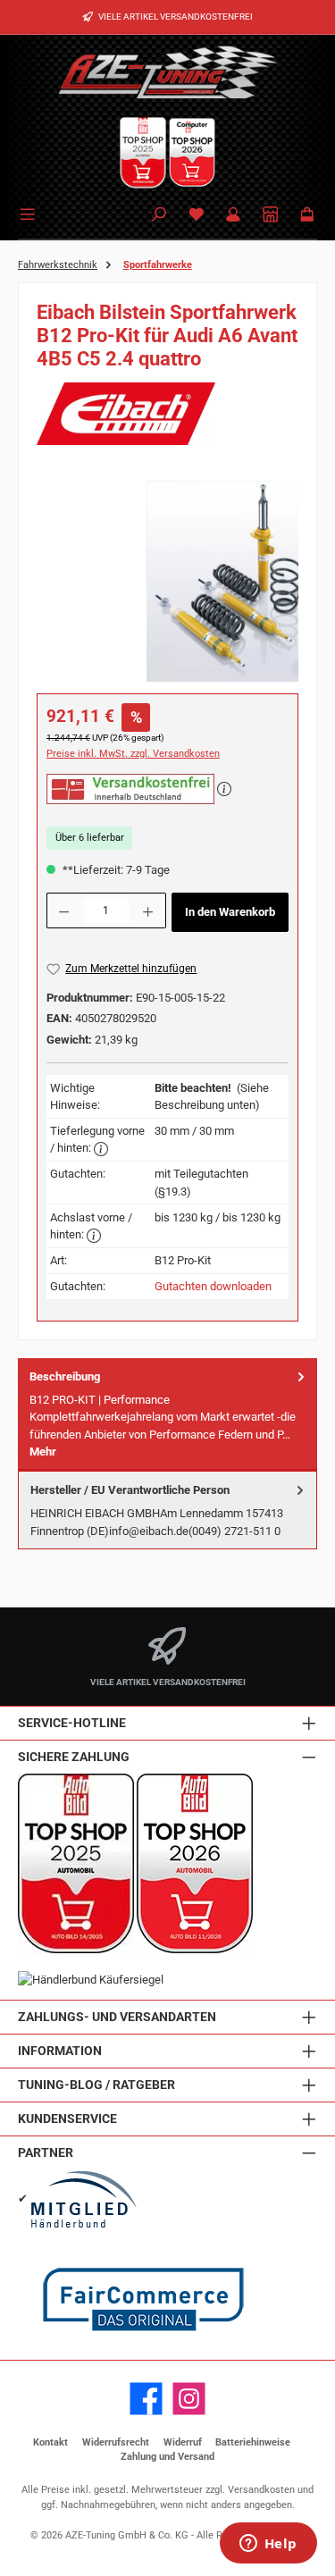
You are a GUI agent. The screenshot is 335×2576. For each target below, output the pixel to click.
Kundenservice (67, 2119)
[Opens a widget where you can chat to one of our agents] (268, 2545)
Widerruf (183, 2442)
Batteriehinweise (253, 2442)
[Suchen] (159, 216)
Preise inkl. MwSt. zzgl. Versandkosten (133, 754)
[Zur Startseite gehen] (168, 71)
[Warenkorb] (307, 216)
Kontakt (50, 2442)
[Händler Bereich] (271, 216)
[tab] (167, 1414)
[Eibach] (167, 414)
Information (60, 2051)
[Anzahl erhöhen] (148, 910)
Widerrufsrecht (116, 2442)
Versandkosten (261, 2490)
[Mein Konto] (233, 216)
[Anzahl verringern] (63, 910)
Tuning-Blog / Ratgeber (96, 2085)
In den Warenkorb (230, 912)
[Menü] (30, 213)
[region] (167, 581)
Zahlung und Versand (167, 2457)
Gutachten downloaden (213, 1286)
